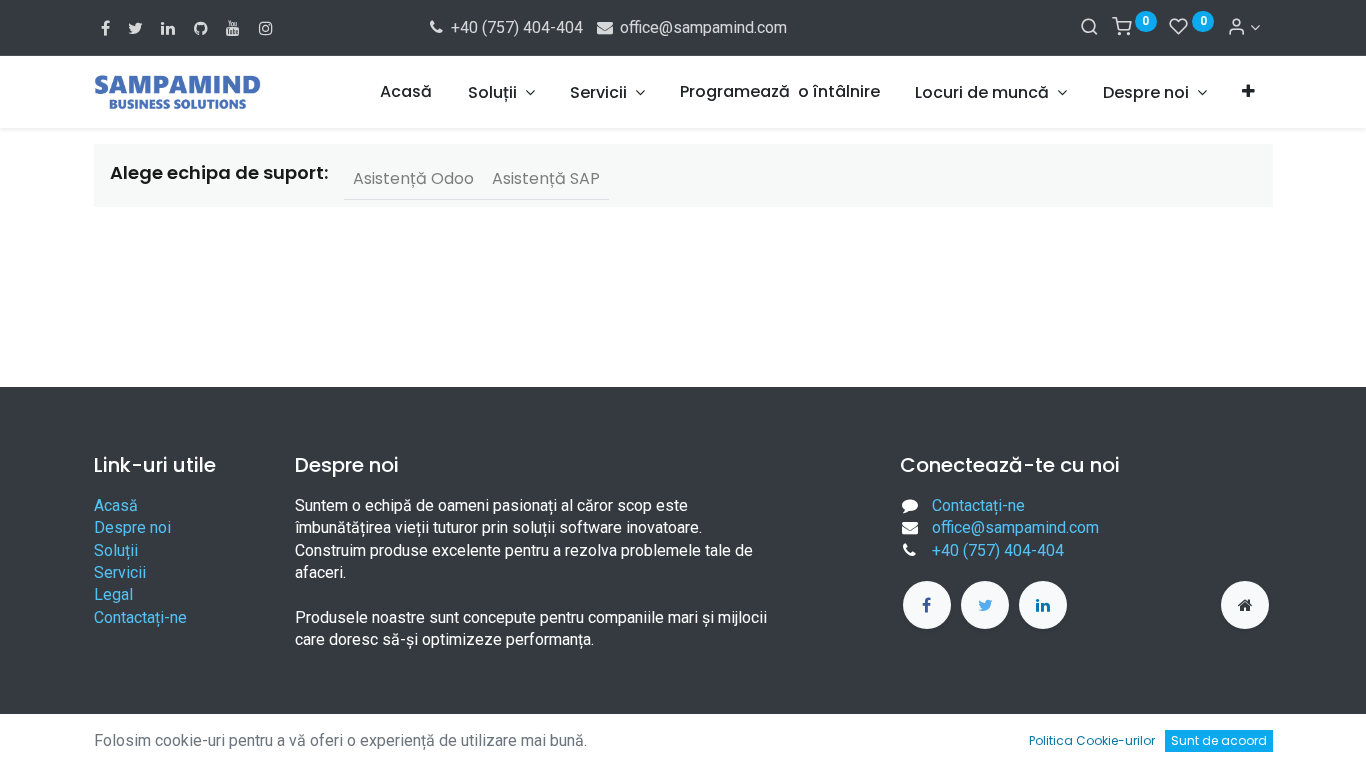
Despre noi (132, 527)
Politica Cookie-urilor (1092, 740)
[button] (1248, 92)
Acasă (116, 505)
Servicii (120, 572)
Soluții (116, 550)
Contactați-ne (140, 617)
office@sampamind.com (701, 27)
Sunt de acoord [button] (1219, 740)
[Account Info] (1243, 27)
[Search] (1089, 27)
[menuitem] (406, 92)
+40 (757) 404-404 (515, 27)
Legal (113, 594)
